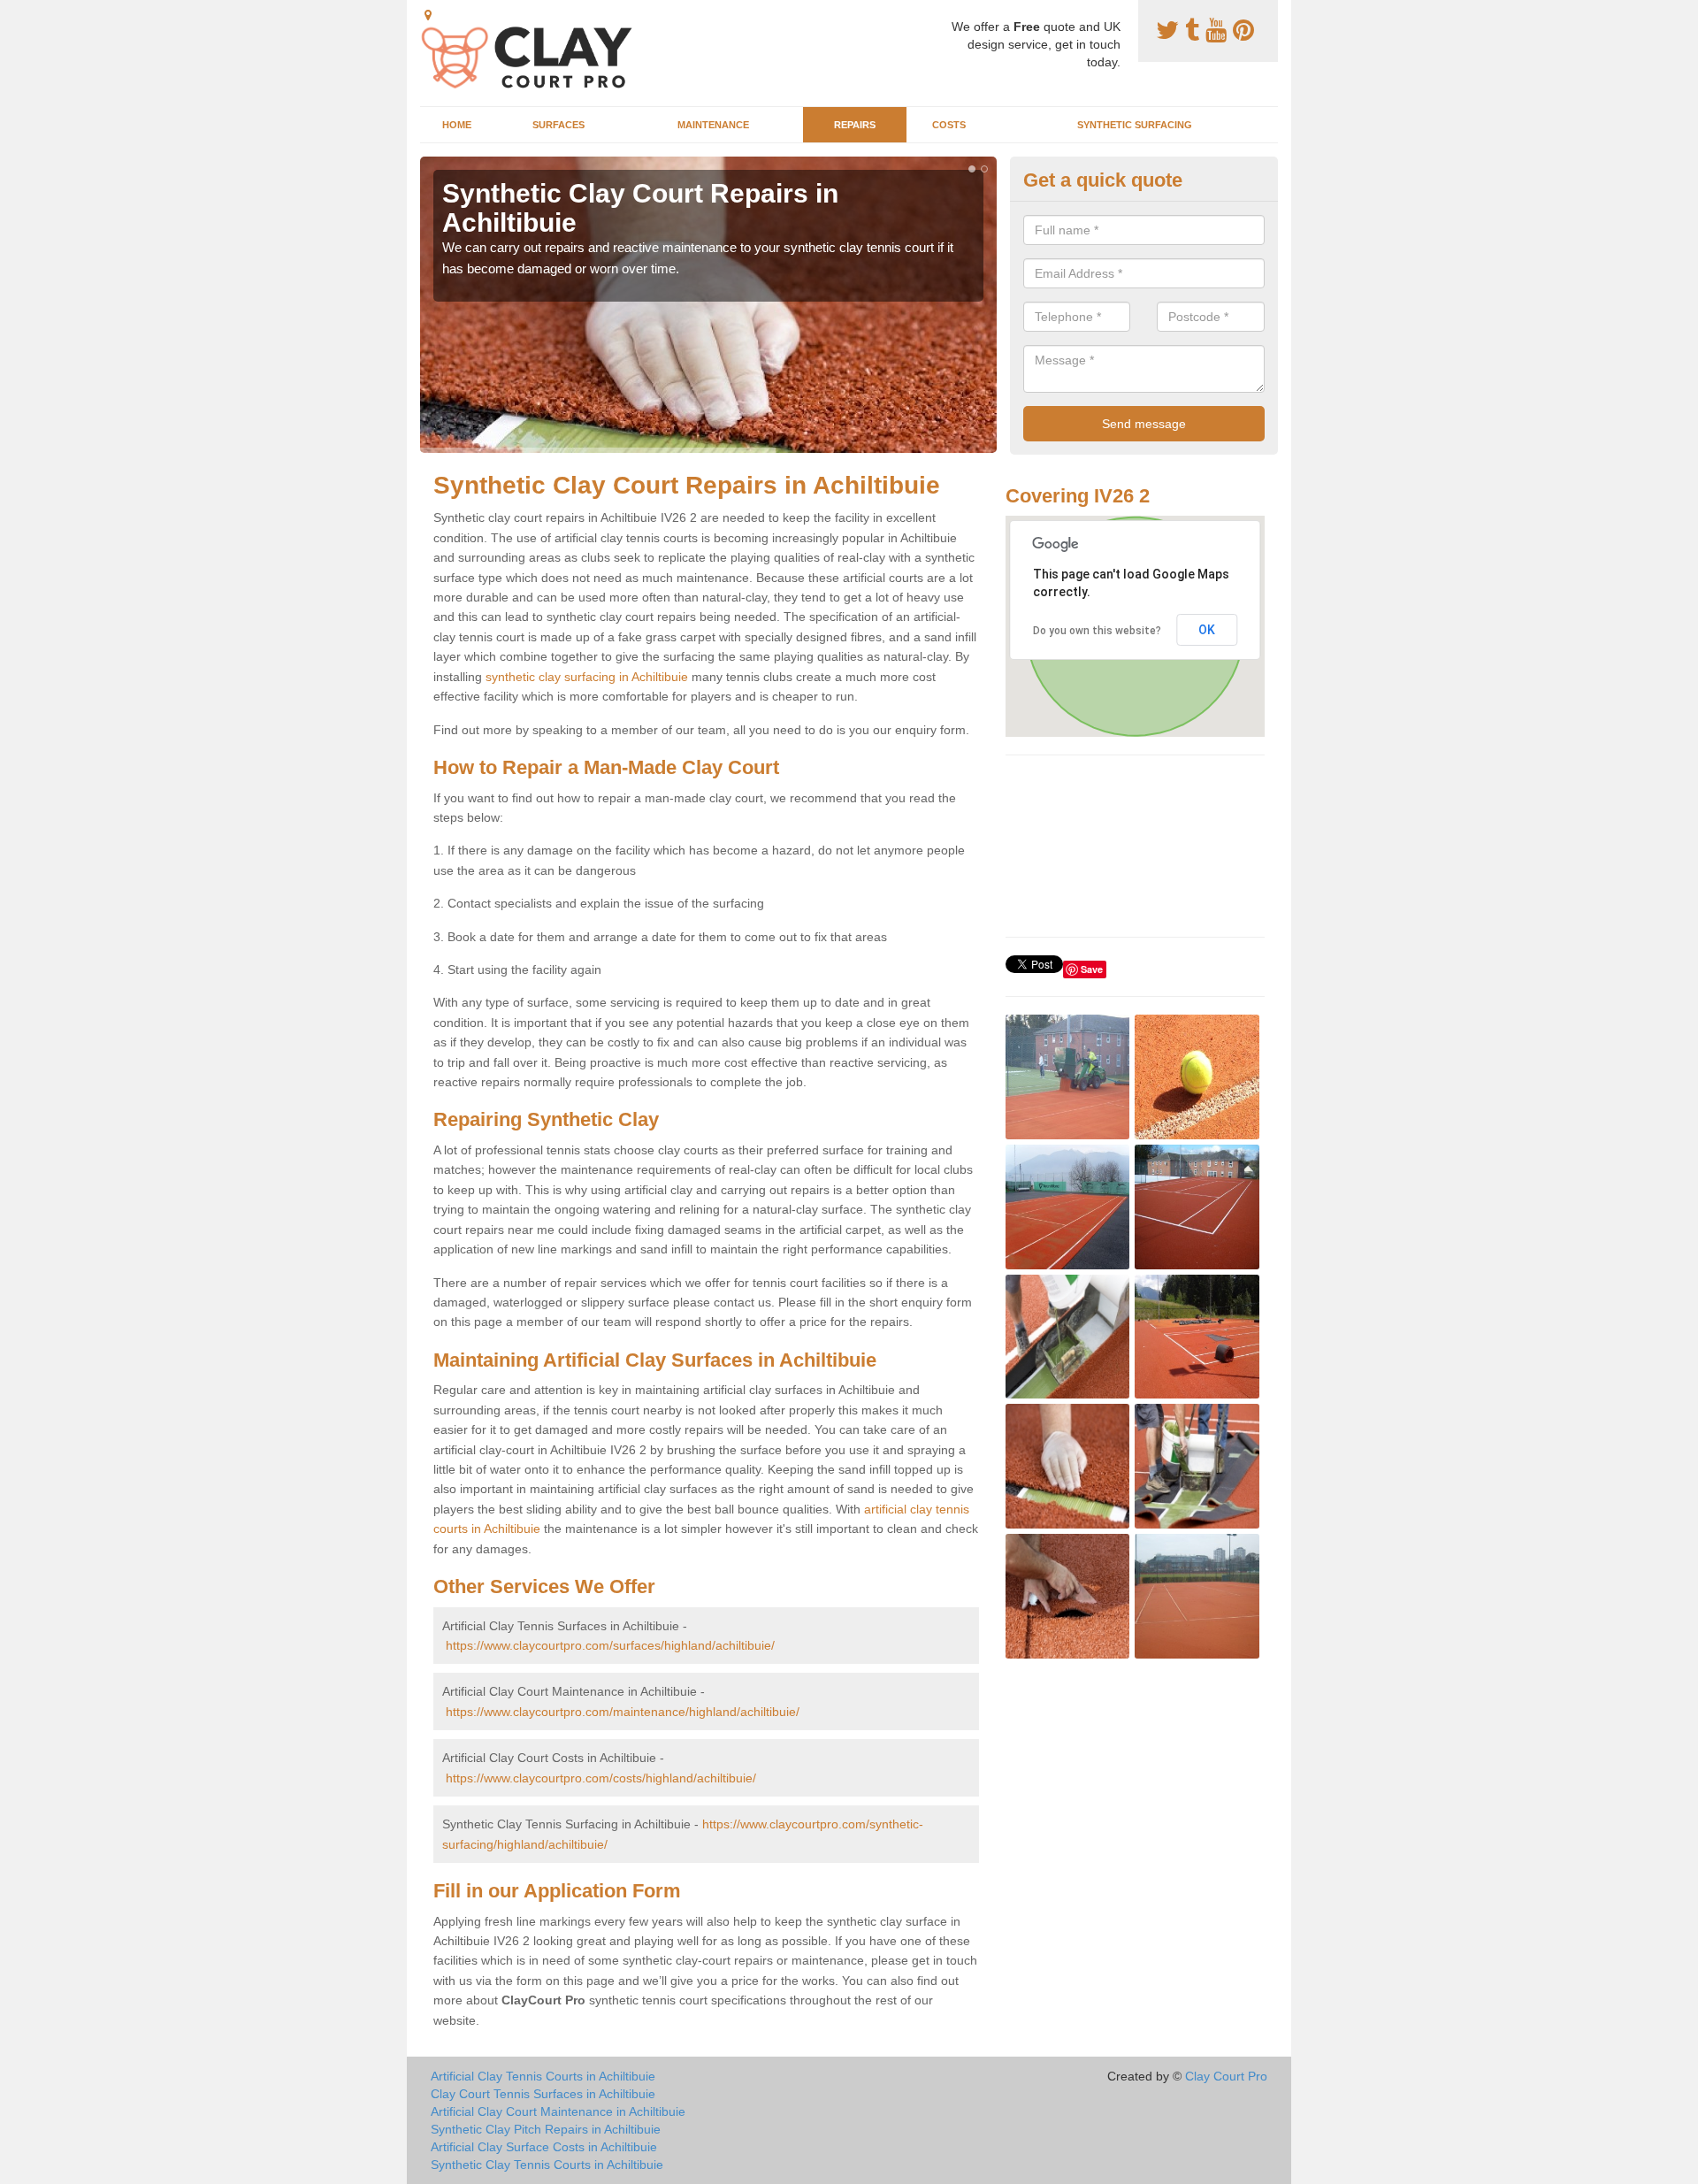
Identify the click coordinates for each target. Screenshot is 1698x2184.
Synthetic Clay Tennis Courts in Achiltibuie (547, 2165)
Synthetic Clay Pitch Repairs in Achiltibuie (546, 2129)
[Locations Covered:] (428, 15)
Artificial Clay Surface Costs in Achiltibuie (544, 2147)
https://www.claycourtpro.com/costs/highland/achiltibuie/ (601, 1778)
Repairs (855, 125)
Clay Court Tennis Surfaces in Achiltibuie (543, 2094)
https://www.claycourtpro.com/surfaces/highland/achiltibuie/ (610, 1645)
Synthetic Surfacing (1135, 125)
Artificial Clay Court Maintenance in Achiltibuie (558, 2111)
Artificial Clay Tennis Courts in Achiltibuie (543, 2076)
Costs (949, 125)
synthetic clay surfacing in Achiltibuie (587, 677)
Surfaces (558, 125)
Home (457, 125)
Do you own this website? (1097, 631)
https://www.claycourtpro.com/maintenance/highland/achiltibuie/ (623, 1712)
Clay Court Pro (1226, 2076)
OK (1207, 630)
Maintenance (713, 125)
